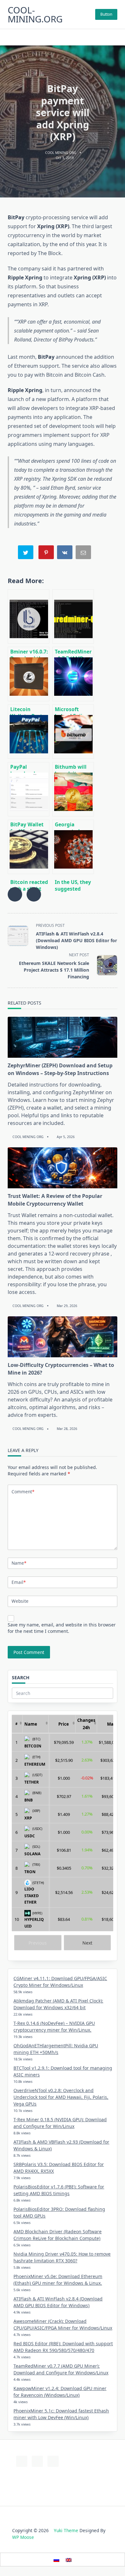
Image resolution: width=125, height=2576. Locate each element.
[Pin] (47, 554)
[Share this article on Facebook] (15, 894)
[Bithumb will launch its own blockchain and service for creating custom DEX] (73, 732)
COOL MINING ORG (61, 153)
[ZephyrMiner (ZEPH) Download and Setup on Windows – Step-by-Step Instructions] (63, 1037)
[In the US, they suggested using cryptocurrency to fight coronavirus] (73, 847)
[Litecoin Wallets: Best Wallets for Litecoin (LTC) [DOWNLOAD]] (29, 674)
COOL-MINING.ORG (35, 14)
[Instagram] (70, 37)
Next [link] (87, 1943)
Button (106, 14)
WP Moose (23, 2537)
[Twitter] (62, 37)
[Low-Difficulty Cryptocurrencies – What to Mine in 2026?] (63, 1337)
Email (19, 1582)
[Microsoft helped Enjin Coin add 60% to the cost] (73, 674)
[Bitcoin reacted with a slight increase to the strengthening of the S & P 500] (29, 847)
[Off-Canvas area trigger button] (114, 37)
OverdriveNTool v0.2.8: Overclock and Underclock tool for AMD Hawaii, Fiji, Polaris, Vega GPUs (61, 2097)
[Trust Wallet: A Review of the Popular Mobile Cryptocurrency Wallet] (63, 1168)
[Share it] (65, 554)
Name (19, 1563)
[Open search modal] (9, 37)
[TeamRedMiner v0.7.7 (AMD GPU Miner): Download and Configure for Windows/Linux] (73, 616)
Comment (23, 1492)
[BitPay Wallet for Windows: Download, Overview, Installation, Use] (29, 789)
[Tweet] (26, 554)
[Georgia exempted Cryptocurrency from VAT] (73, 789)
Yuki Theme (66, 2530)
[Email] (84, 554)
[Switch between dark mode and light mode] (105, 37)
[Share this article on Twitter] (34, 894)
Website (20, 1601)
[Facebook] (54, 37)
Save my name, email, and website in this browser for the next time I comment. (62, 1628)
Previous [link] (38, 1943)
